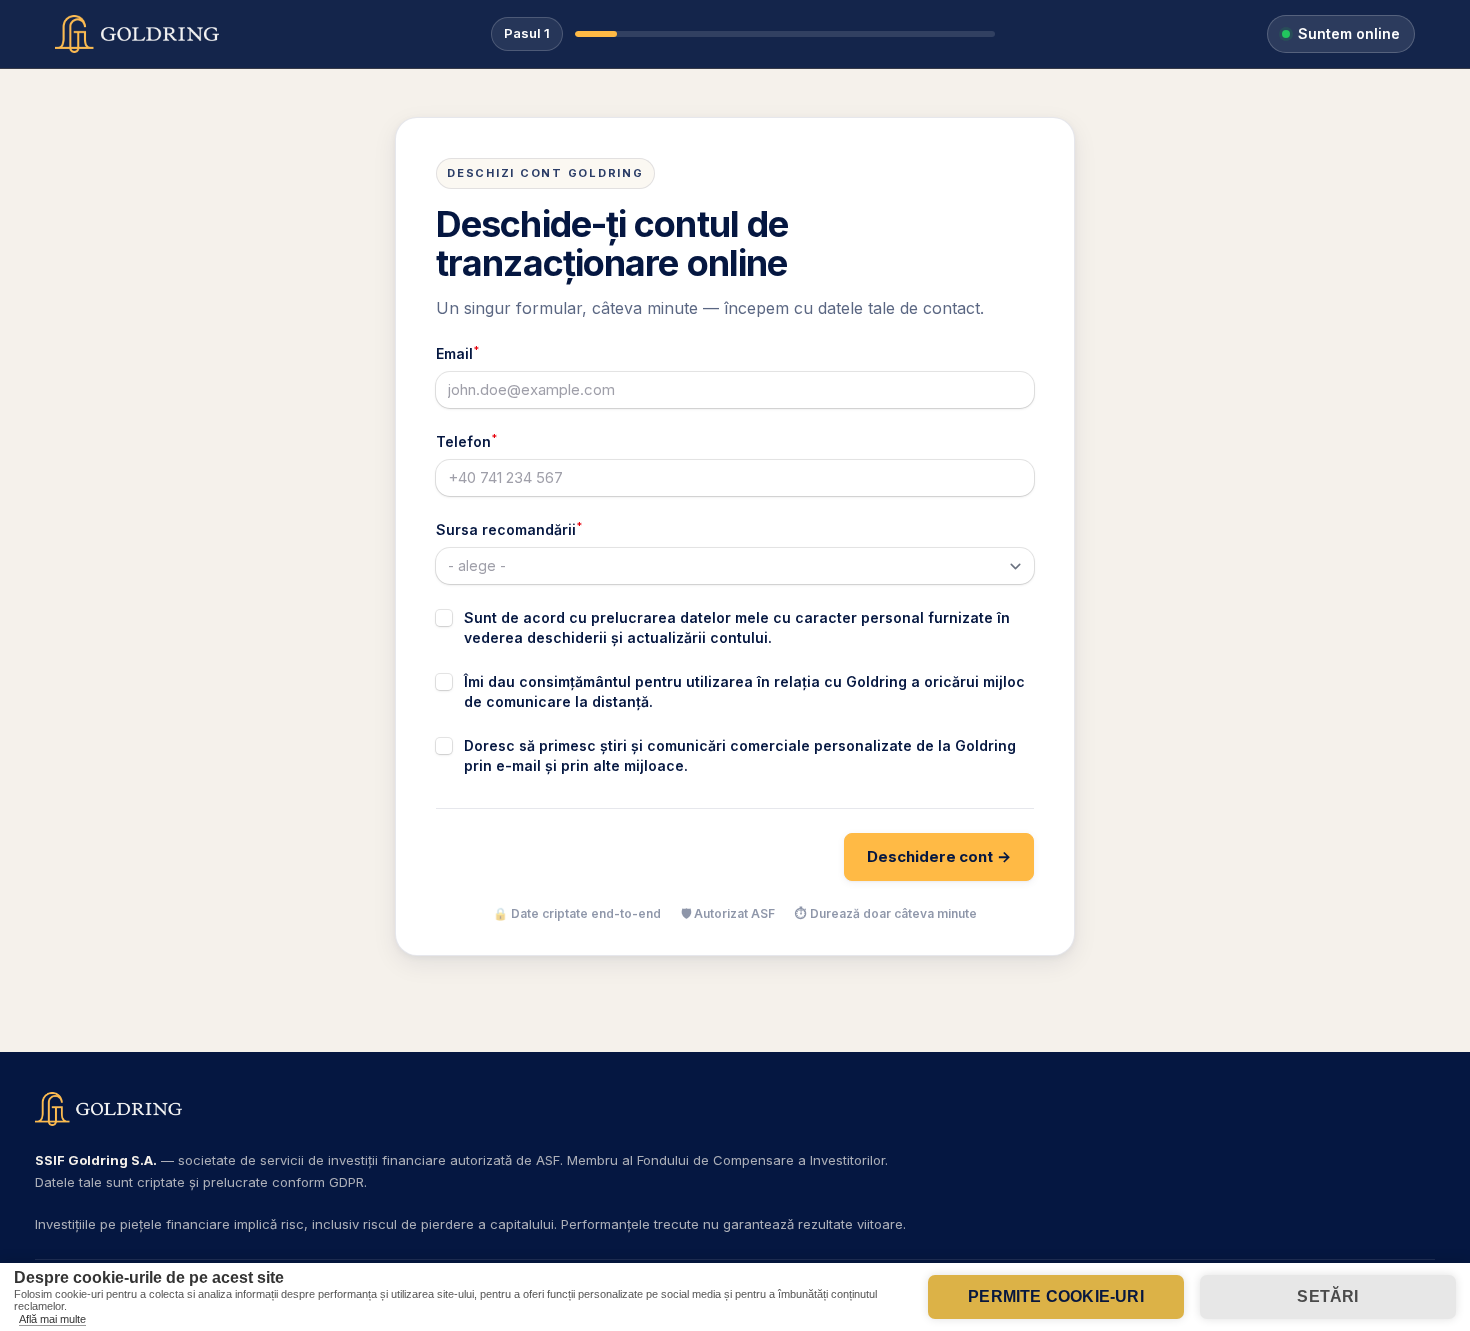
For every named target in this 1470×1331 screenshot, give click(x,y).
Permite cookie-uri (1056, 1296)
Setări (1327, 1296)
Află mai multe (52, 1319)
